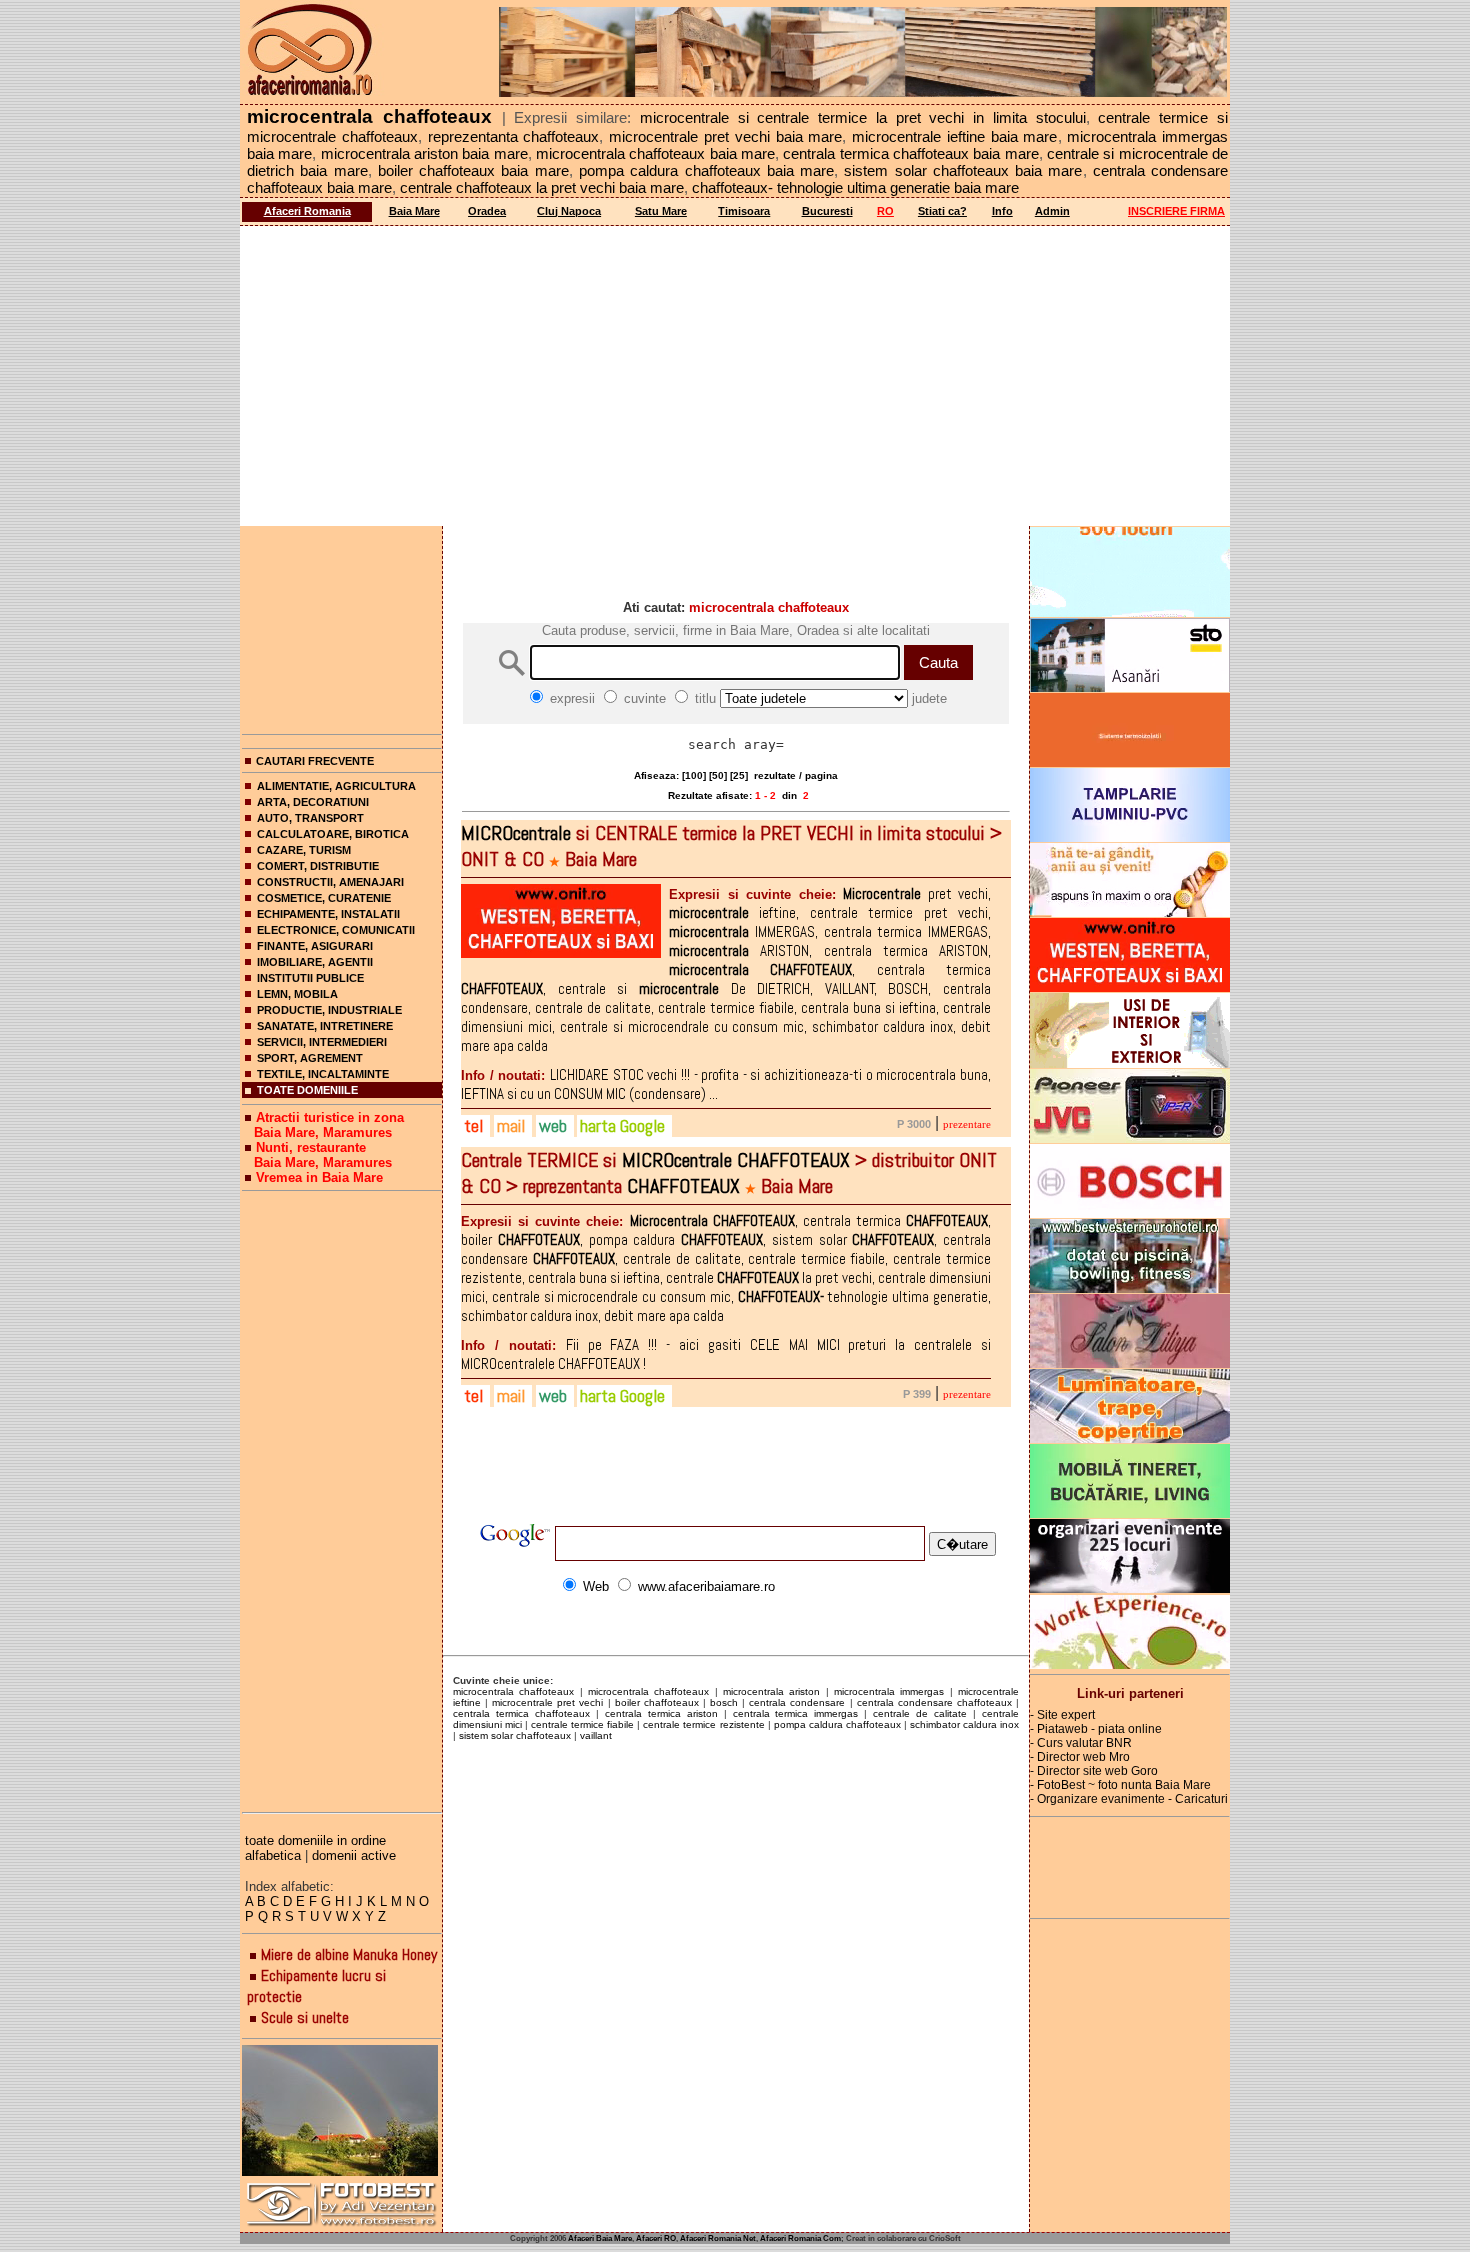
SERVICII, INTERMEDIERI (322, 1042)
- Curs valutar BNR (1081, 1743)
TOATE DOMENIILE (307, 1090)
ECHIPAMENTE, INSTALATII (328, 914)
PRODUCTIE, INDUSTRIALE (329, 1010)
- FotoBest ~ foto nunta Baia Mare (1120, 1785)
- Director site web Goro (1094, 1771)
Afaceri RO (656, 2238)
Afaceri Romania (307, 211)
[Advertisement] (735, 376)
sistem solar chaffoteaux (515, 1735)
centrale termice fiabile (582, 1724)
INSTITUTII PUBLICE (310, 978)
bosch (724, 1702)
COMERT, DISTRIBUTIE (318, 866)
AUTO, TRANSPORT (310, 818)
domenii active (354, 1855)
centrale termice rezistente (703, 1724)
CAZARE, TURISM (304, 850)
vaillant (596, 1735)
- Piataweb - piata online (1096, 1729)
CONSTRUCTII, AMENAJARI (330, 882)
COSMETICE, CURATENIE (324, 898)
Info (1002, 211)
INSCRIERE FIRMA (1176, 211)
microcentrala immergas (889, 1691)
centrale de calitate (920, 1713)
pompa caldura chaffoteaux (837, 1724)
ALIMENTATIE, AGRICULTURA (336, 786)
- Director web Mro (1080, 1757)
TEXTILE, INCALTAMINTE (323, 1074)
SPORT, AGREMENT (310, 1058)
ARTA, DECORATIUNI (313, 802)
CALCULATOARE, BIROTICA (333, 834)
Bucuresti (827, 211)
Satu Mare (661, 211)
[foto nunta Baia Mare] (342, 2111)
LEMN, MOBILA (297, 994)
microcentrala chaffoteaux (513, 1691)
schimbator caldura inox (964, 1724)
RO (885, 211)
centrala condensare (797, 1702)
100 (694, 775)
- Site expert (1062, 1715)
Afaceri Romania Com (800, 2238)
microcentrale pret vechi (547, 1702)
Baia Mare (414, 211)
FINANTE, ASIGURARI (315, 946)
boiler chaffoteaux (657, 1702)
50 (718, 775)
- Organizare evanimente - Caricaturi (1129, 1799)
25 (739, 775)
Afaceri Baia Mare (600, 2238)
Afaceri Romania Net (718, 2238)
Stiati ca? (942, 211)
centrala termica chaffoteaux (521, 1713)
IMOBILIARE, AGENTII (315, 962)
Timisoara (744, 211)
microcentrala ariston (771, 1691)
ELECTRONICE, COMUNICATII (336, 930)
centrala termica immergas (796, 1713)
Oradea (487, 211)
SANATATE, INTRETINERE (325, 1026)
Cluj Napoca (569, 211)
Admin (1052, 211)
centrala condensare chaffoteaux (934, 1702)
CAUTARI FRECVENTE (315, 761)
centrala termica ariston (661, 1713)
